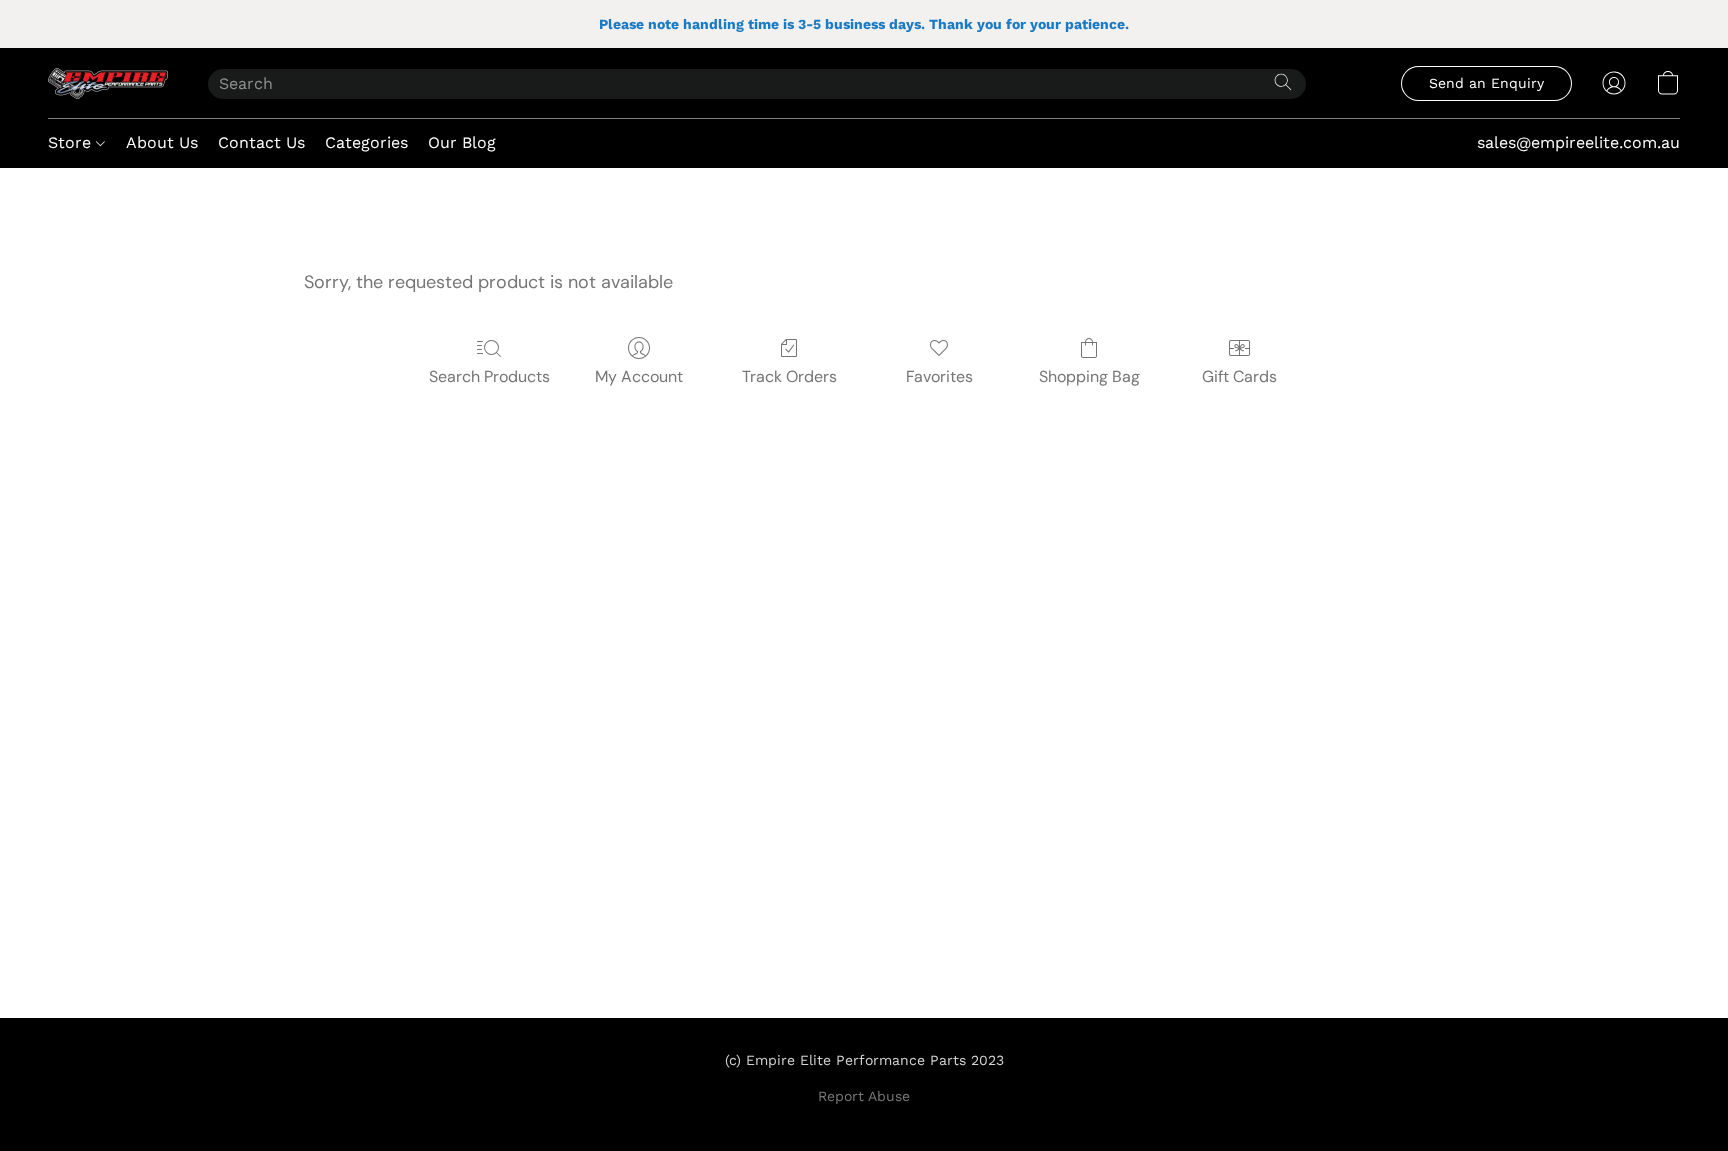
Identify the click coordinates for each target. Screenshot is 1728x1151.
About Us (162, 142)
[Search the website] (1283, 82)
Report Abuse (864, 1096)
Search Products (489, 376)
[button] (108, 83)
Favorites (939, 376)
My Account (639, 376)
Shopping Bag (1089, 376)
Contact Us (261, 142)
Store (72, 142)
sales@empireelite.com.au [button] (1578, 142)
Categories (366, 142)
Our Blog (462, 142)
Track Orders (789, 376)
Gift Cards (1239, 376)
